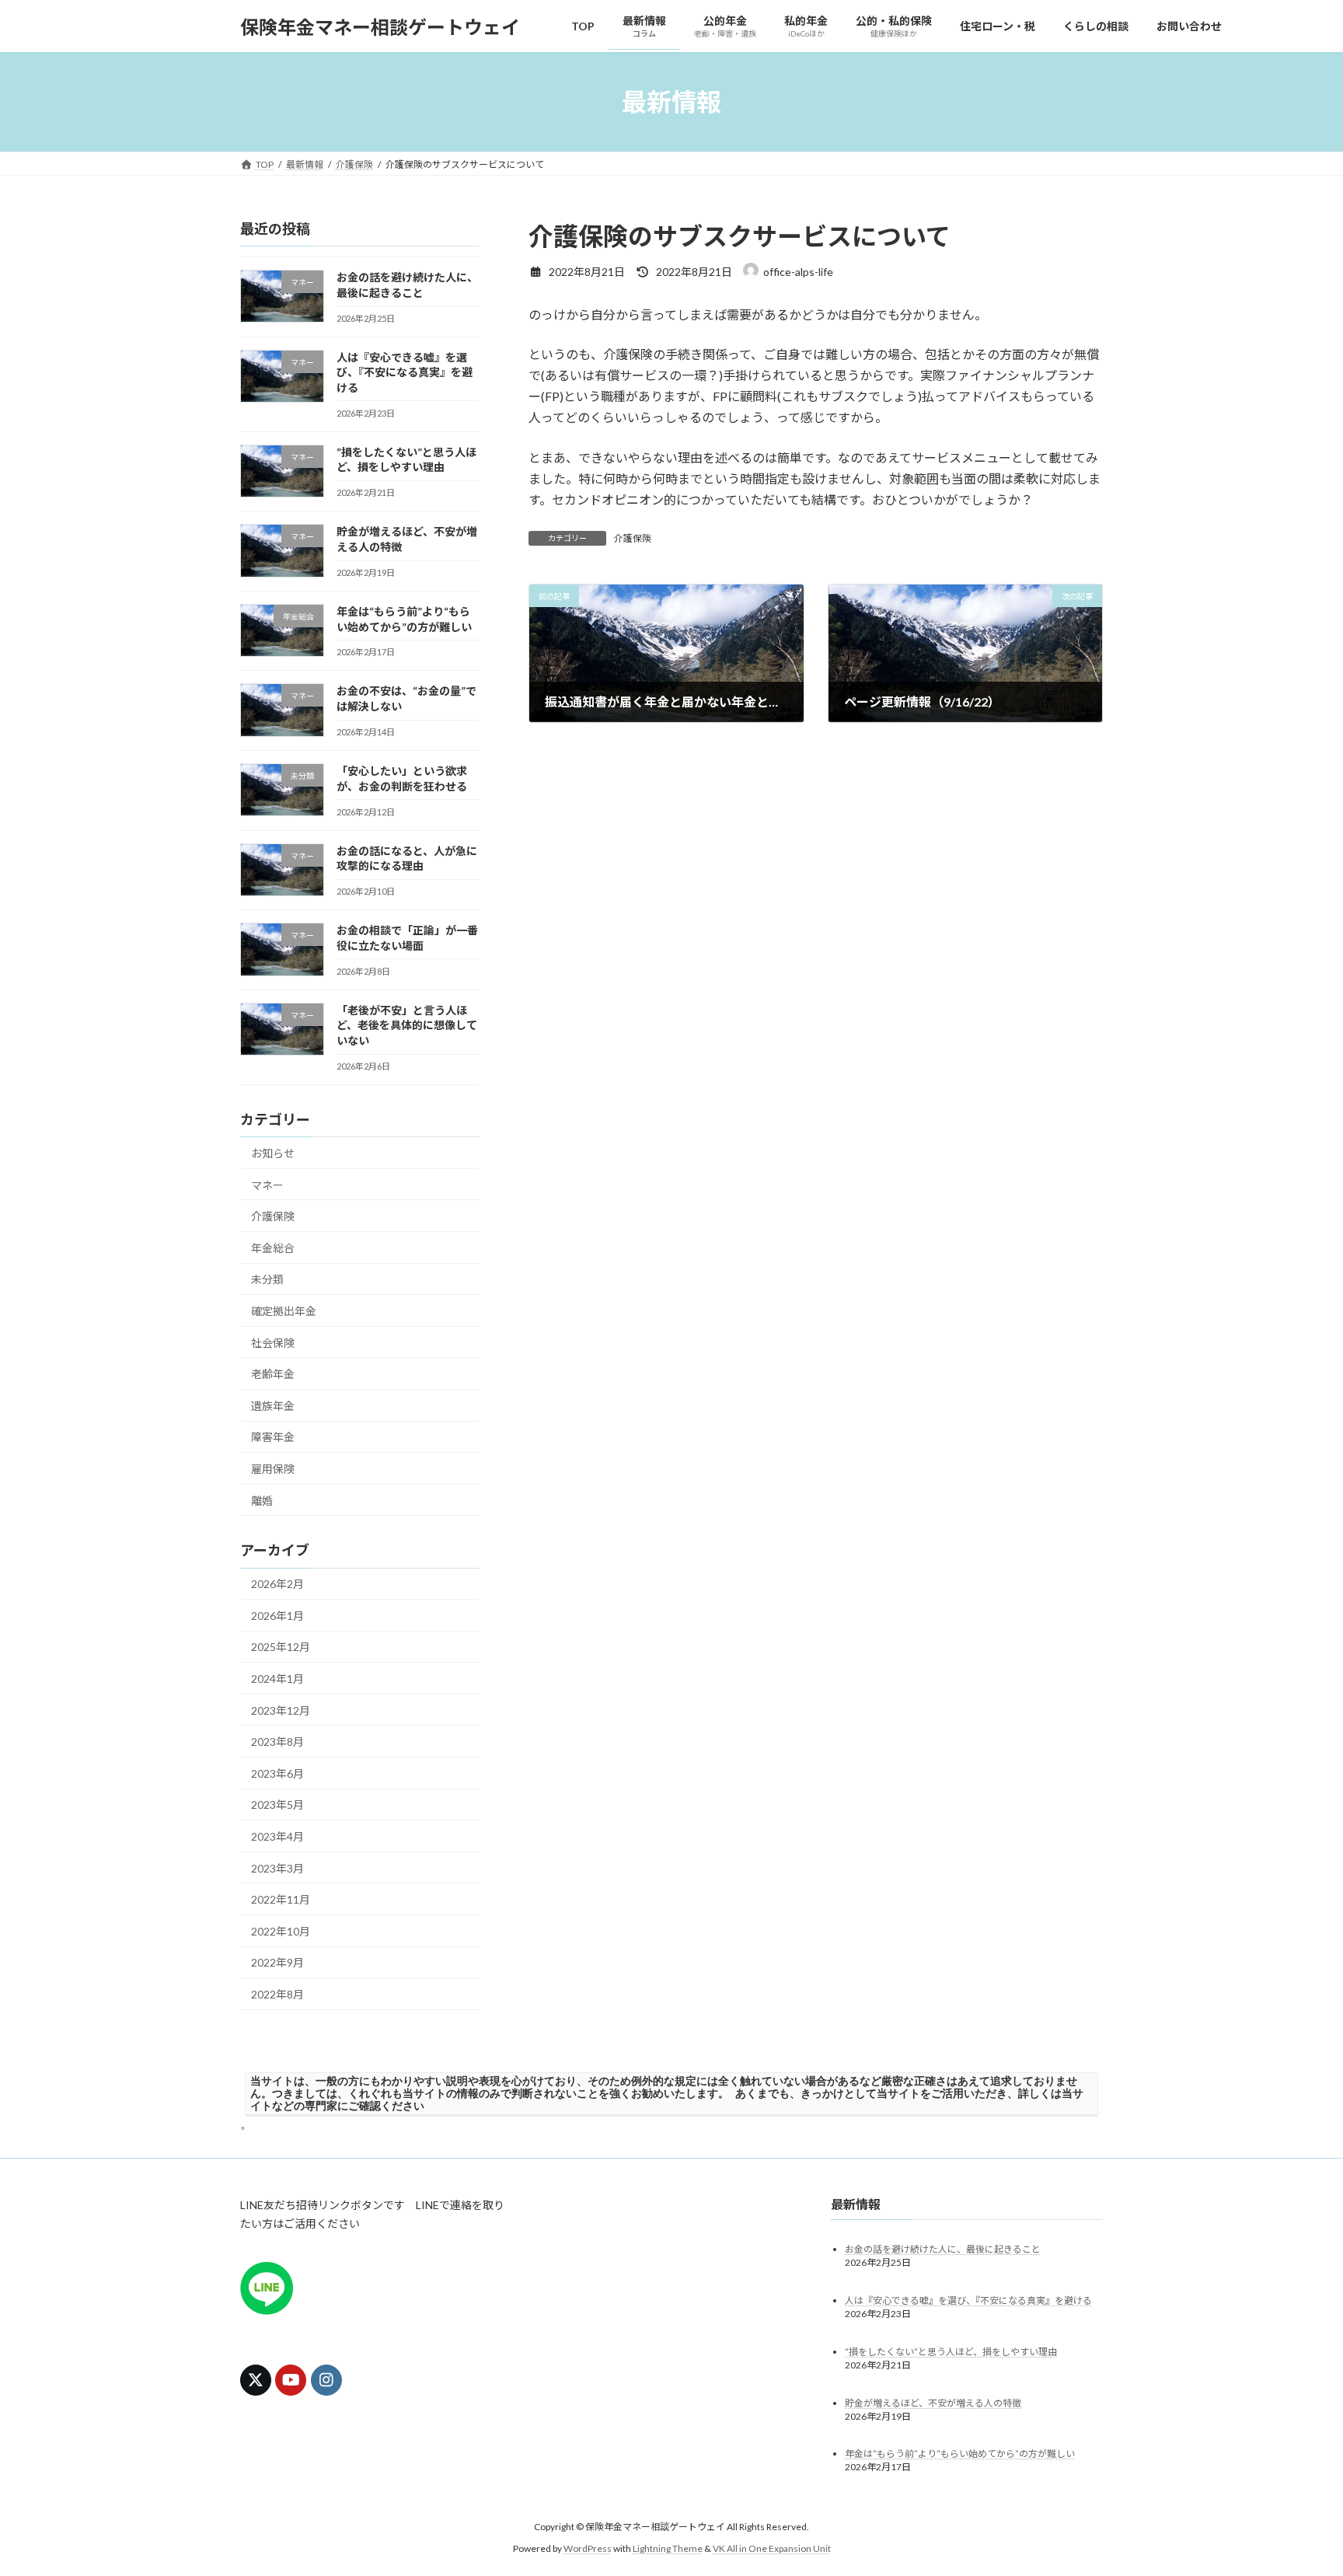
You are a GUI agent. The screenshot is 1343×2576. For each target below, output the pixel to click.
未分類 (267, 1280)
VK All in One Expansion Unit (772, 2548)
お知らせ (273, 1153)
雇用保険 (273, 1469)
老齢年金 (273, 1374)
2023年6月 (277, 1773)
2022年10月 (281, 1931)
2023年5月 (277, 1805)
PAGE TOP (1298, 2484)
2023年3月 (277, 1868)
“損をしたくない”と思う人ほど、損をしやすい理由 (951, 2352)
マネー (267, 1185)
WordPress (588, 2548)
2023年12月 (281, 1710)
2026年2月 (277, 1584)
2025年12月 (281, 1648)
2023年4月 (277, 1836)
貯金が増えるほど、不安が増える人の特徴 (933, 2403)
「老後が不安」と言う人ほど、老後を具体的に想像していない (407, 1025)
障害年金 (273, 1438)
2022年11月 (281, 1899)
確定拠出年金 (284, 1311)
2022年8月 (277, 1994)
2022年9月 (277, 1963)
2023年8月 (277, 1742)
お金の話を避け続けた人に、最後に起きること (943, 2249)
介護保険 (633, 538)
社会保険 (273, 1343)
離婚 (262, 1501)
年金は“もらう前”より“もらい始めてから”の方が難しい (960, 2454)
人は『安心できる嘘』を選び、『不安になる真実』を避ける (405, 372)
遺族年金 (273, 1406)
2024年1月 (277, 1679)
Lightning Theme (668, 2548)
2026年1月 (277, 1616)
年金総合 (273, 1248)
